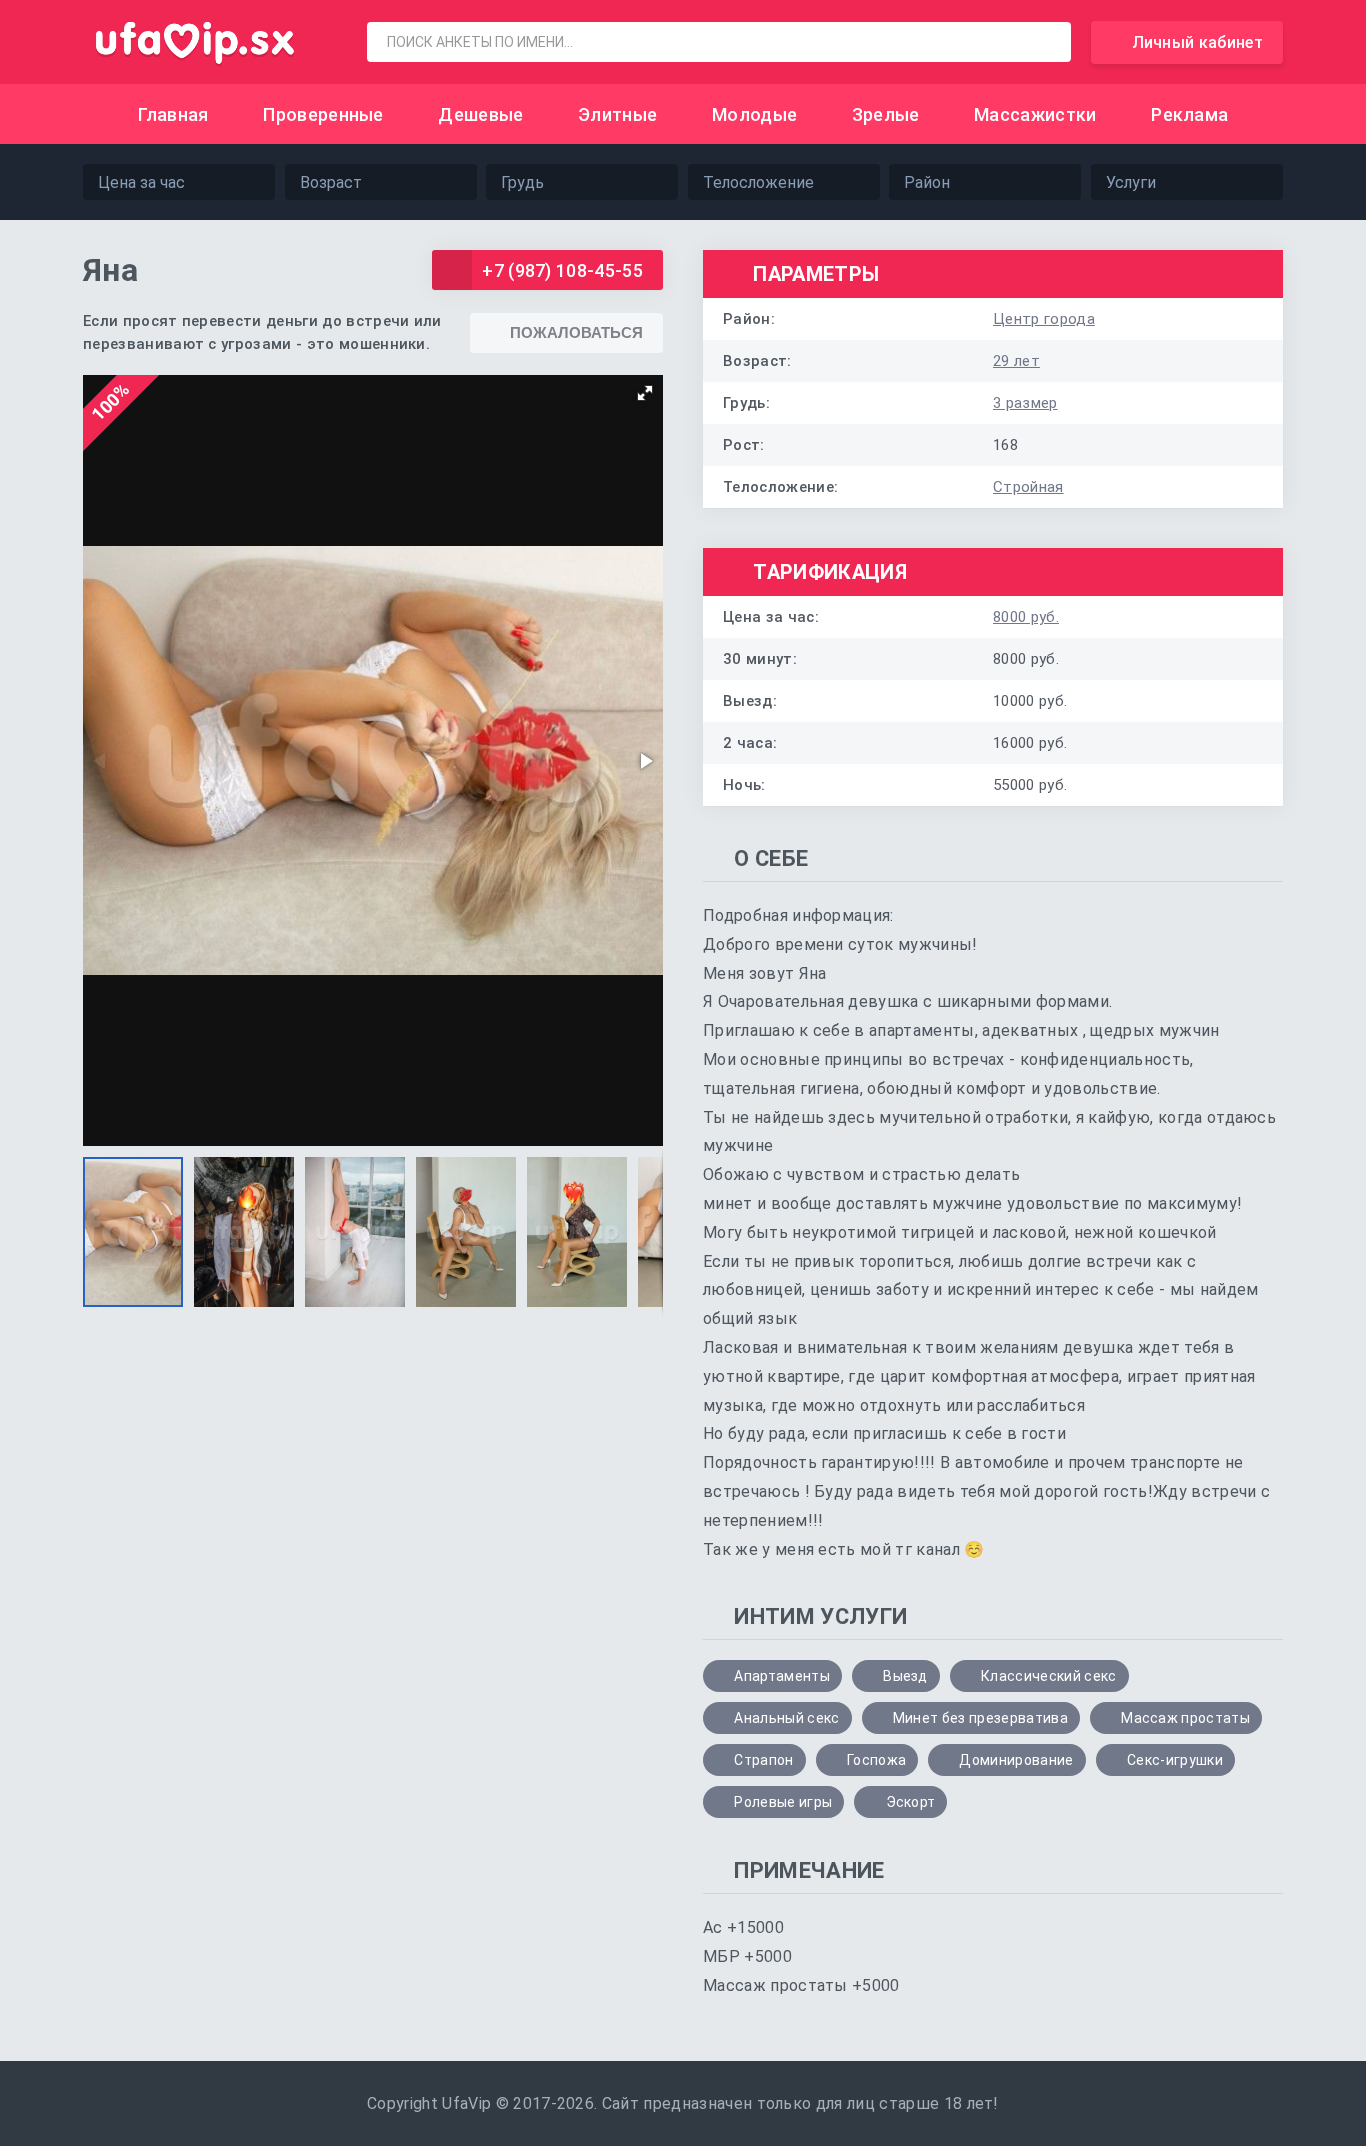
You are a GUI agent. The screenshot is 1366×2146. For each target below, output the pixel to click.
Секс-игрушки (1175, 1760)
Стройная (1028, 487)
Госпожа (876, 1760)
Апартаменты (782, 1676)
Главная (173, 114)
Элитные (617, 114)
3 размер (1025, 403)
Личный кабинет (1197, 42)
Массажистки (1035, 114)
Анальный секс (786, 1718)
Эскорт (911, 1802)
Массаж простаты (1185, 1718)
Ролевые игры (783, 1802)
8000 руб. (1026, 617)
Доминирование (1016, 1760)
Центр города (1044, 319)
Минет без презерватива (980, 1718)
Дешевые (480, 114)
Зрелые (886, 114)
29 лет (1016, 361)
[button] (645, 393)
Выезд (905, 1676)
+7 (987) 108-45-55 (562, 270)
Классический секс (1048, 1676)
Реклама (1189, 114)
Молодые (754, 114)
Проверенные (323, 114)
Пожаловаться (576, 332)
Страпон (763, 1760)
